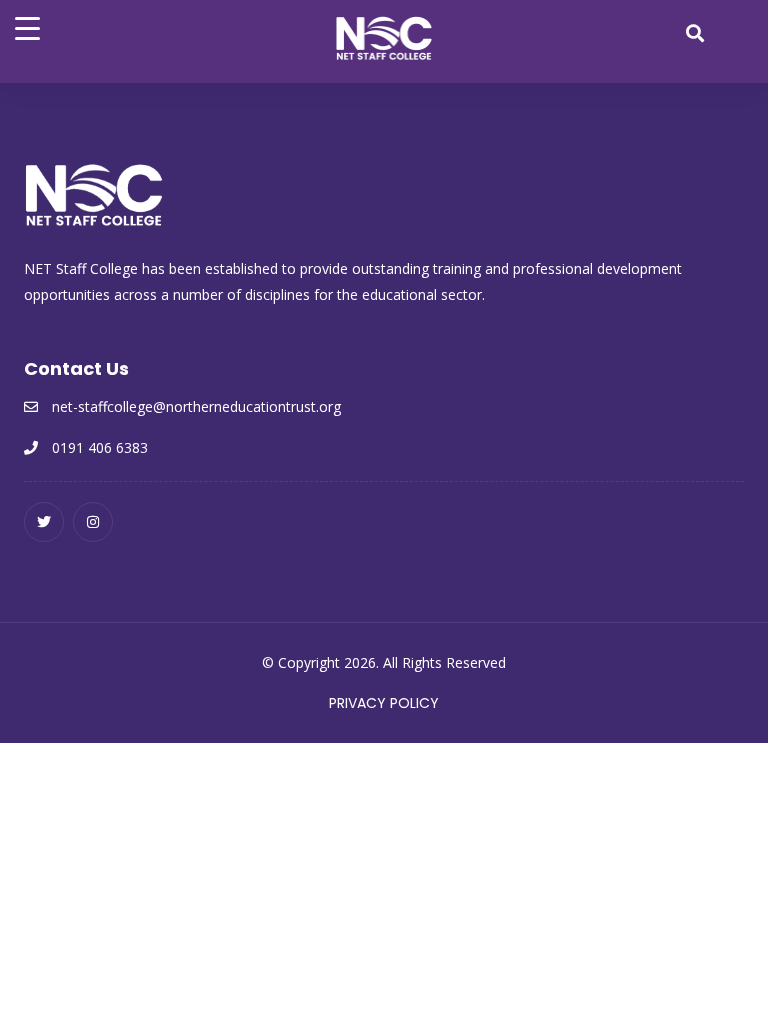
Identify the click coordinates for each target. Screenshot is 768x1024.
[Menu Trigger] (27, 27)
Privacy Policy (384, 703)
